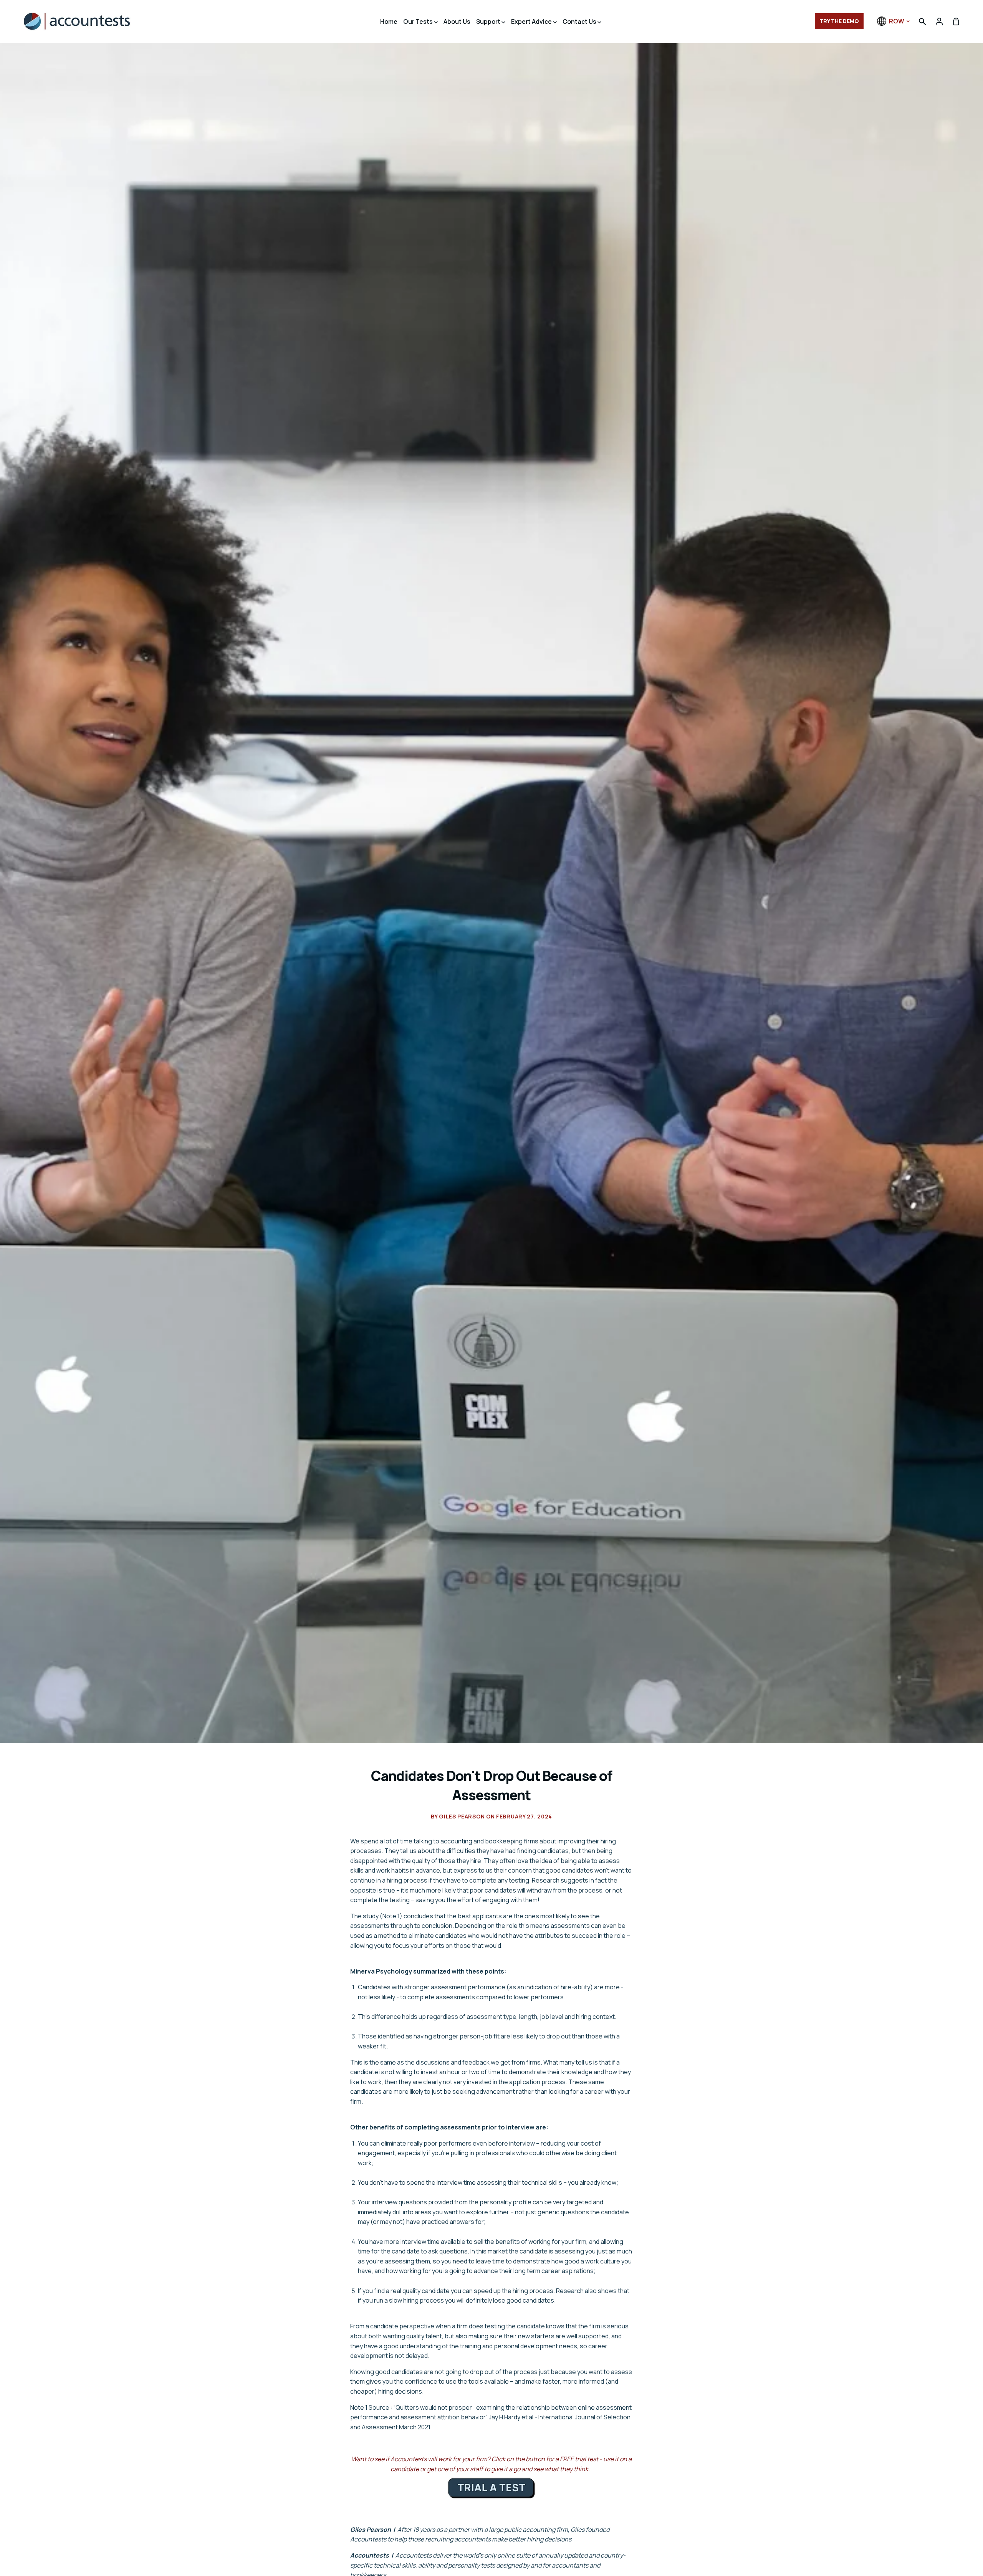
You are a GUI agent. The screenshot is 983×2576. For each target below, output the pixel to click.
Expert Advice (532, 22)
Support (489, 22)
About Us (457, 22)
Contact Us (580, 22)
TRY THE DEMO (839, 21)
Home (389, 22)
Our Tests (419, 22)
